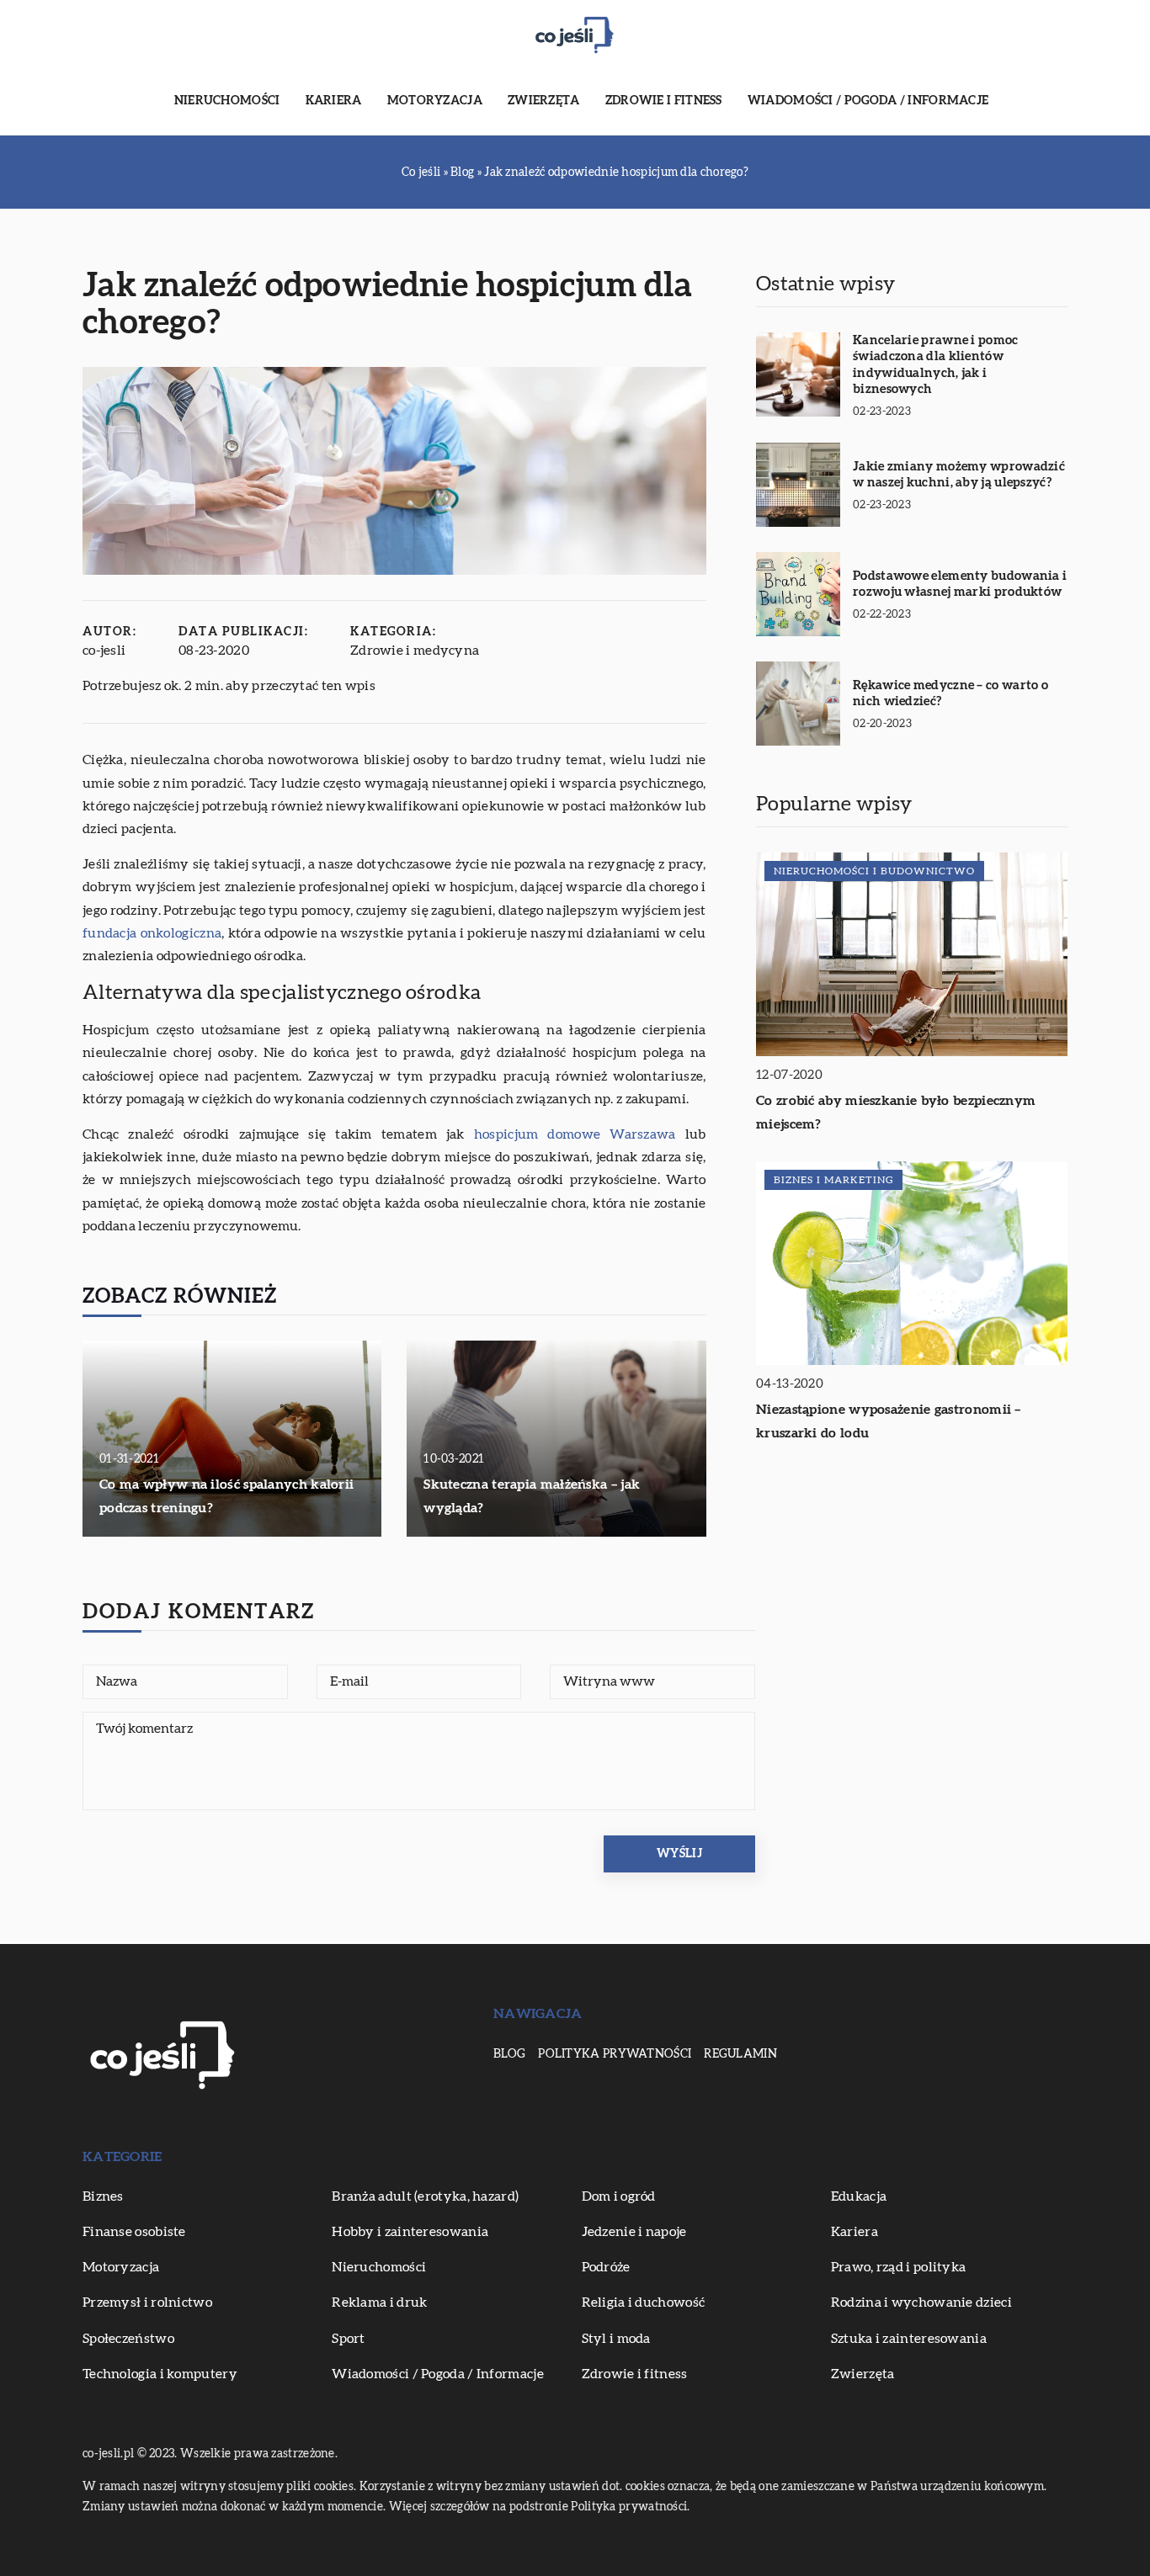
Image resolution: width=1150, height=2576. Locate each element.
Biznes (103, 2196)
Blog (509, 2054)
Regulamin (740, 2054)
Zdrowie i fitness (664, 101)
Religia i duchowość (644, 2302)
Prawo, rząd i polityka (899, 2267)
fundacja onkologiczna (152, 933)
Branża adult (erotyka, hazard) (425, 2196)
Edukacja (859, 2196)
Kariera (334, 101)
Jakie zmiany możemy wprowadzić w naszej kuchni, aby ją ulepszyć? (959, 475)
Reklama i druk (379, 2302)
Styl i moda (616, 2339)
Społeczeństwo (128, 2339)
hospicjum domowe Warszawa (575, 1134)
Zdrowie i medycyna (415, 651)
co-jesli (104, 651)
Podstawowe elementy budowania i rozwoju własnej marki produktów (960, 584)
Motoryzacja (435, 101)
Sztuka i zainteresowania (909, 2339)
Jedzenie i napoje (634, 2232)
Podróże (606, 2267)
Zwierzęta (544, 101)
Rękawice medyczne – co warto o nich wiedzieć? (950, 694)
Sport (349, 2339)
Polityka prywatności (615, 2054)
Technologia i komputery (160, 2374)
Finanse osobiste (134, 2232)
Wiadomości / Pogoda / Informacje (868, 101)
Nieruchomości (227, 101)
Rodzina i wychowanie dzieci (921, 2302)
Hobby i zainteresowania (410, 2232)
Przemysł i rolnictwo (147, 2302)
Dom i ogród (619, 2196)
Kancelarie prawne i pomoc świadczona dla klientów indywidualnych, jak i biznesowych (936, 365)
